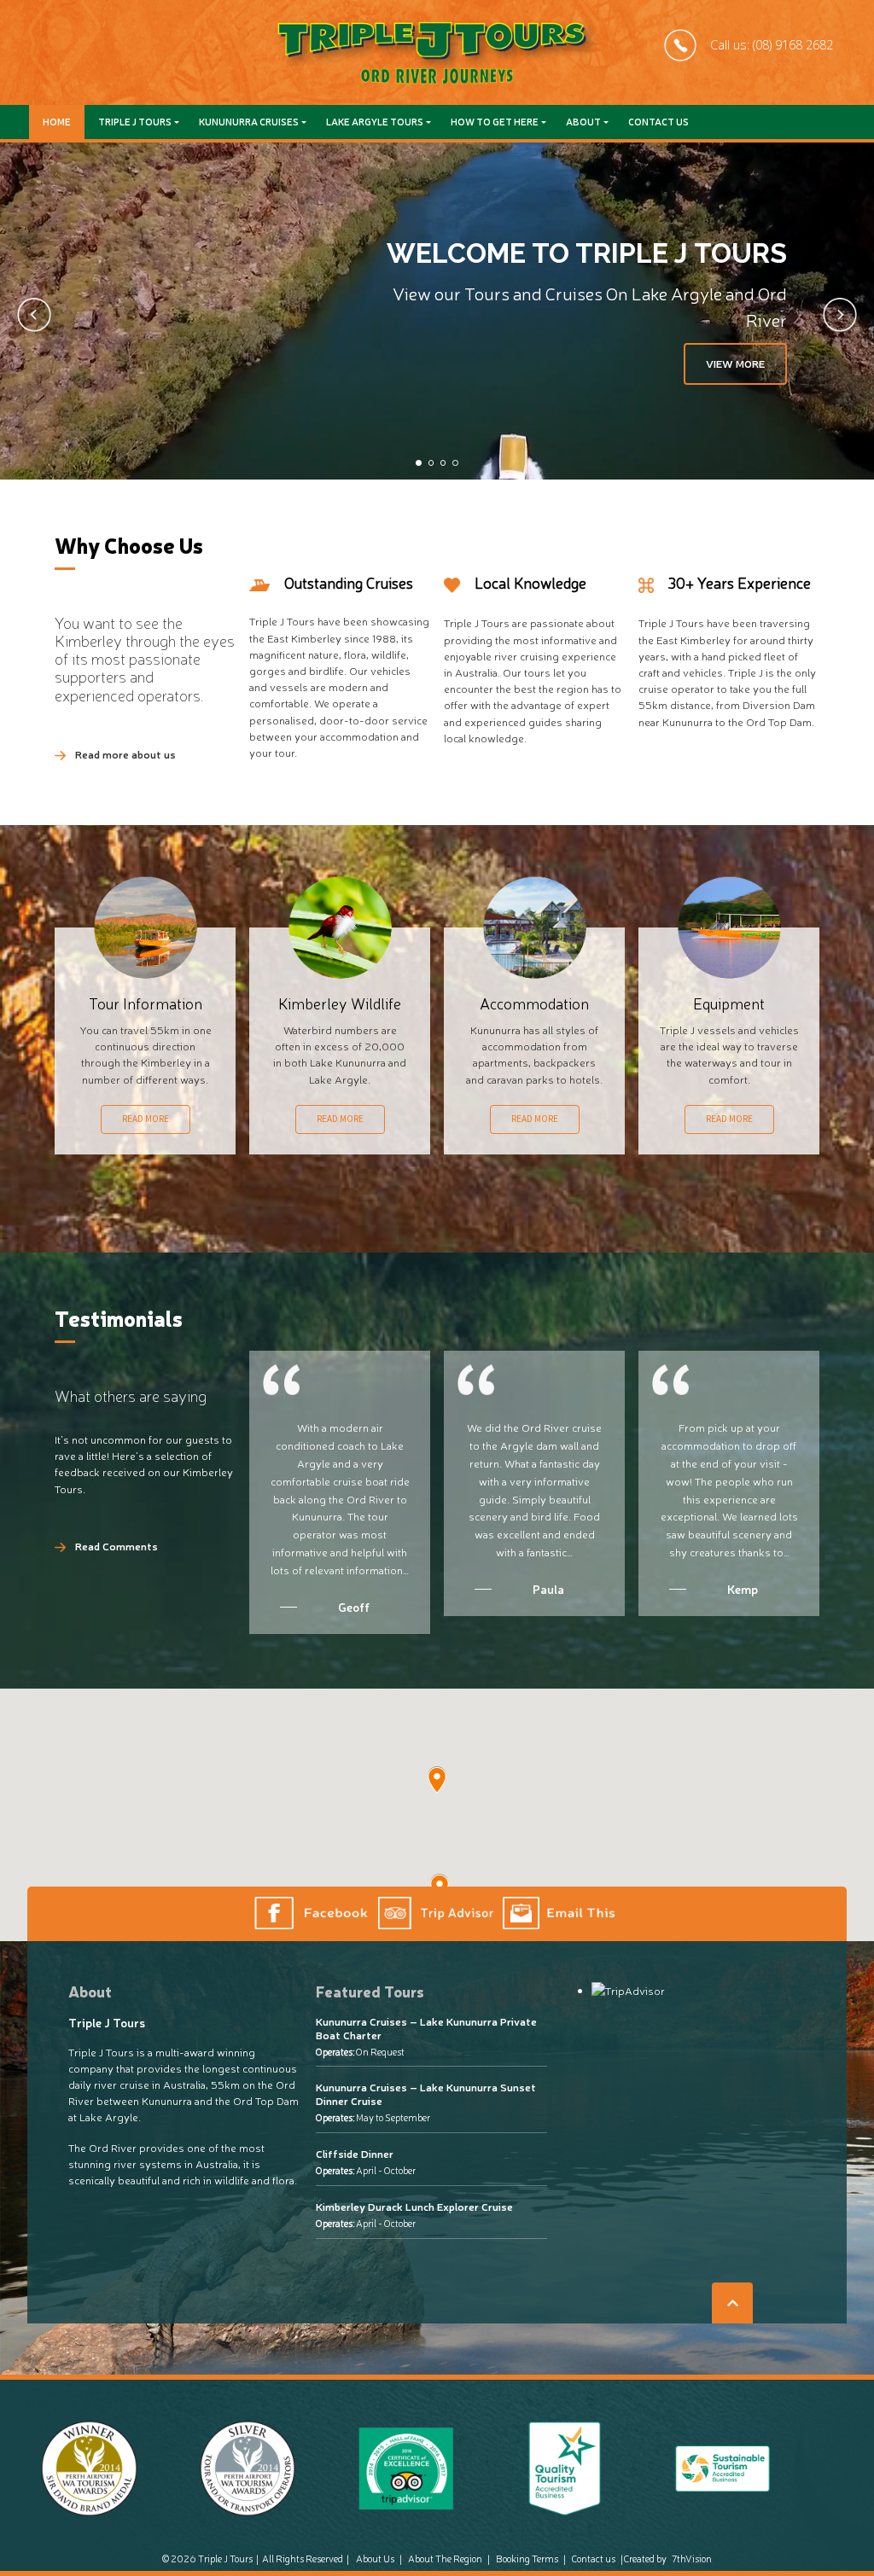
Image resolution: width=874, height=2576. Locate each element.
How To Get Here (495, 122)
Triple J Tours (135, 122)
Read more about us (125, 754)
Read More (146, 1119)
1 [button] (418, 462)
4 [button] (455, 462)
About (583, 122)
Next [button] (840, 315)
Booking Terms (527, 2559)
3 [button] (443, 462)
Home (57, 122)
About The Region (445, 2559)
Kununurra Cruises (249, 122)
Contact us (658, 122)
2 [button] (431, 462)
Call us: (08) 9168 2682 (772, 45)
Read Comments (117, 1546)
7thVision (692, 2559)
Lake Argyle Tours (375, 122)
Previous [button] (34, 315)
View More (735, 363)
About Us (375, 2559)
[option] (437, 311)
